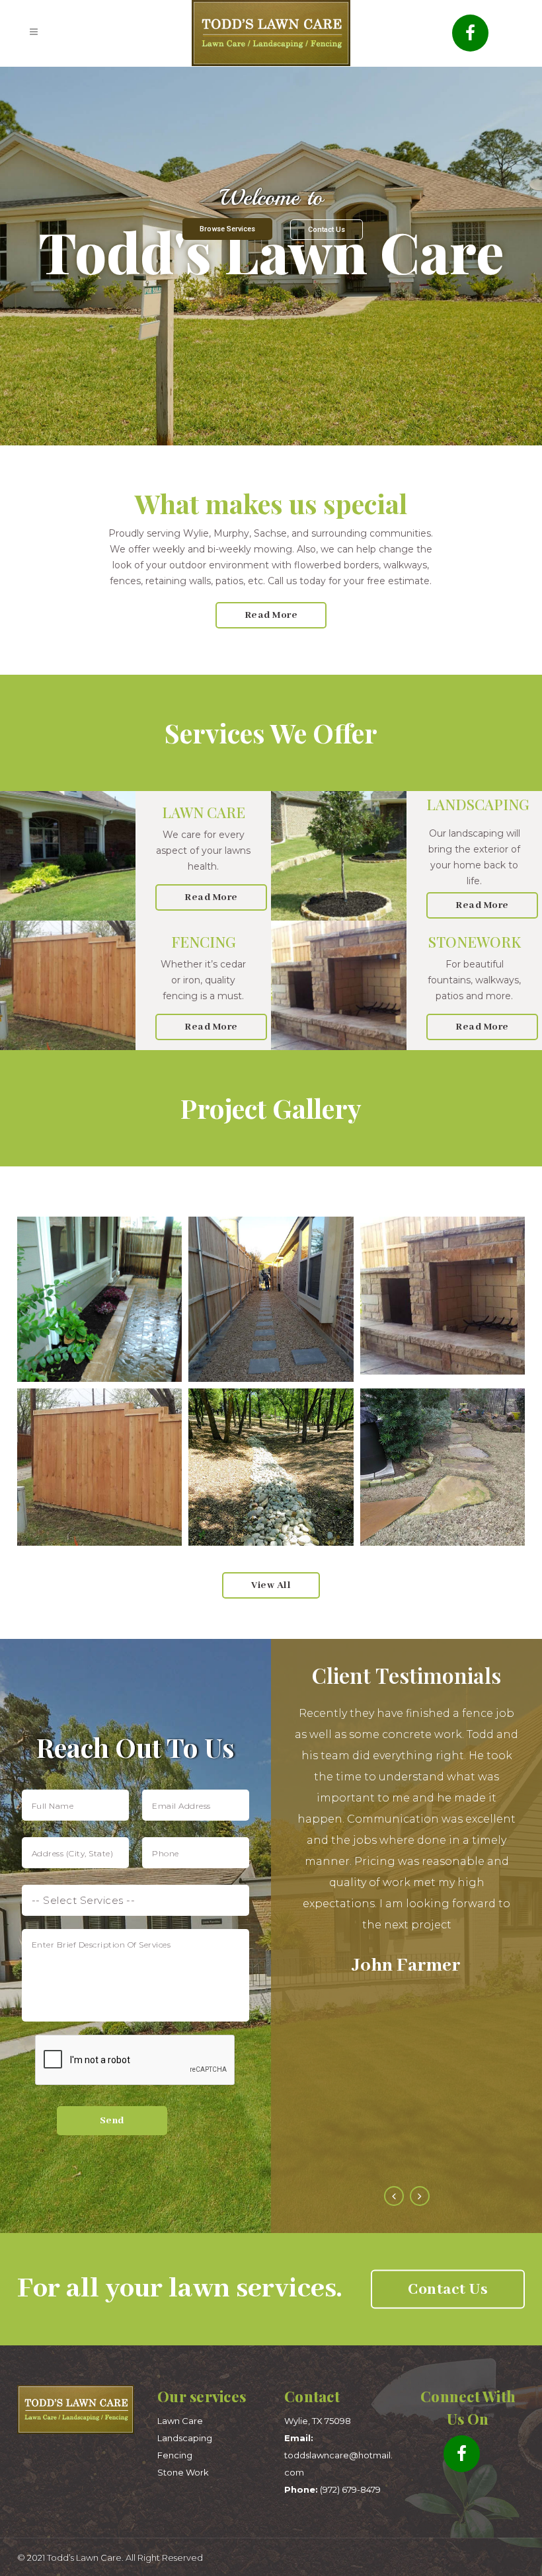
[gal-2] (99, 1299)
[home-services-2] (443, 1296)
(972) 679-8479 (332, 2489)
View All (271, 1585)
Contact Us (327, 230)
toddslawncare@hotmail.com (338, 2455)
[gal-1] (271, 1299)
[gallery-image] (271, 1467)
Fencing (175, 2455)
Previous (394, 2196)
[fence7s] (99, 1467)
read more (271, 615)
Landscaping (185, 2438)
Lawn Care (180, 2421)
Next (420, 2196)
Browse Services (227, 229)
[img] (443, 1467)
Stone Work (183, 2472)
